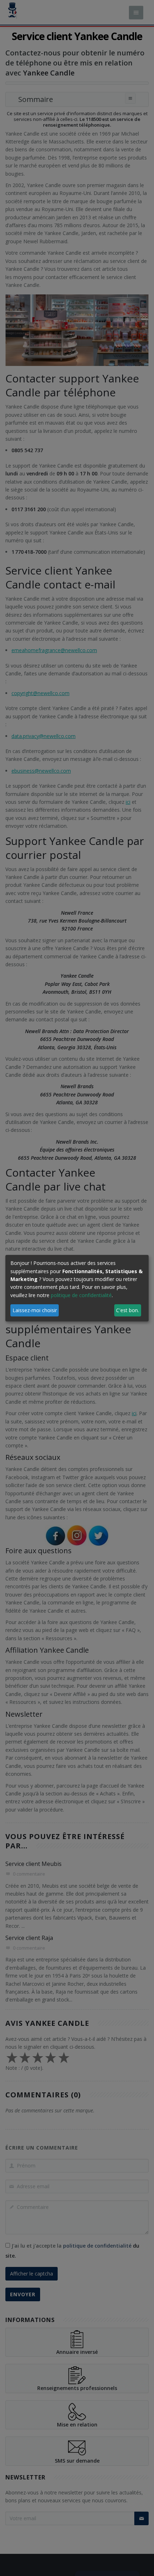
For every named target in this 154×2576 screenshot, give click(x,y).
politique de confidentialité (81, 1295)
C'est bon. (127, 1310)
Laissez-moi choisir (35, 1310)
